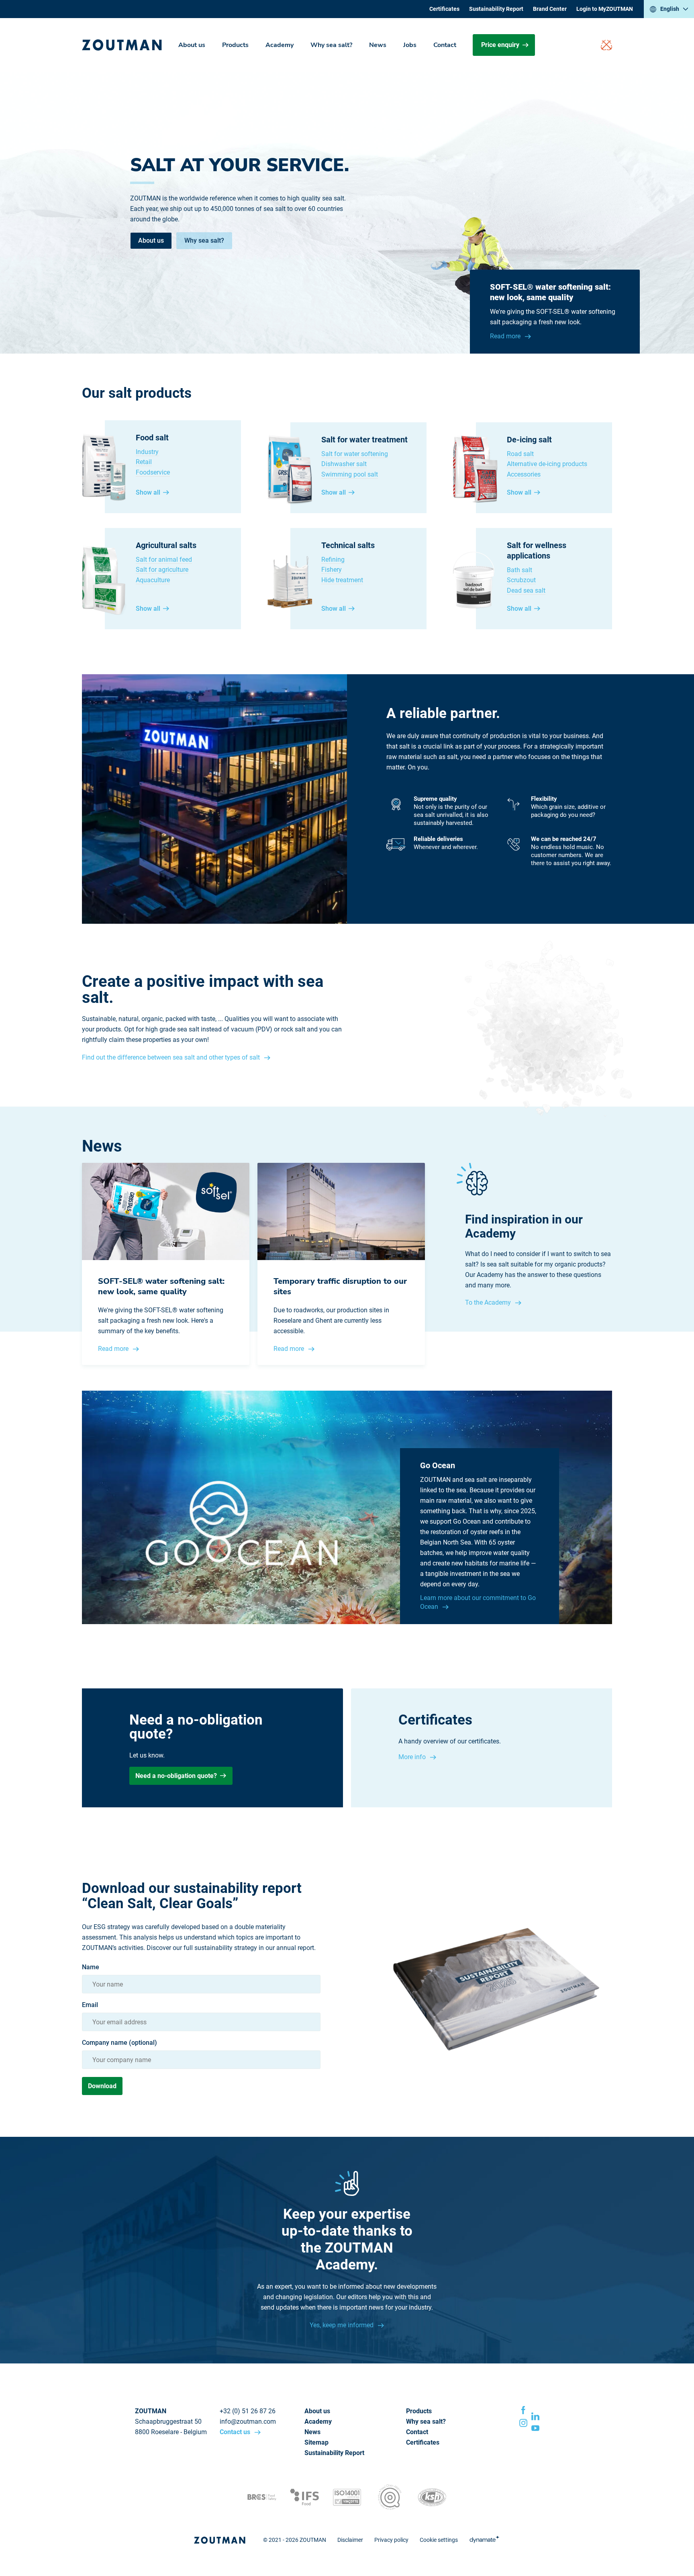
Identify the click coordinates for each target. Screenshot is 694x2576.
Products (235, 45)
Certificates (444, 9)
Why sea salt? (331, 45)
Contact (445, 45)
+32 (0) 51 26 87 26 (248, 2411)
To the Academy (489, 1302)
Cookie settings (439, 2540)
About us (192, 45)
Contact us (236, 2432)
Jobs (410, 45)
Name (91, 1967)
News (378, 45)
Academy (280, 45)
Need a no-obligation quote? (176, 1776)
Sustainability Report (496, 9)
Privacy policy (391, 2540)
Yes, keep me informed (342, 2325)
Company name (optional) (119, 2043)
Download (102, 2086)
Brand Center (550, 9)
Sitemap (316, 2442)
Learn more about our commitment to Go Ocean (478, 1602)
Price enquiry (500, 45)
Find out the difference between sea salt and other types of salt (172, 1057)
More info (413, 1757)
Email (90, 2005)
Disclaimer (350, 2540)
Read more (506, 336)
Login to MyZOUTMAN (605, 9)
